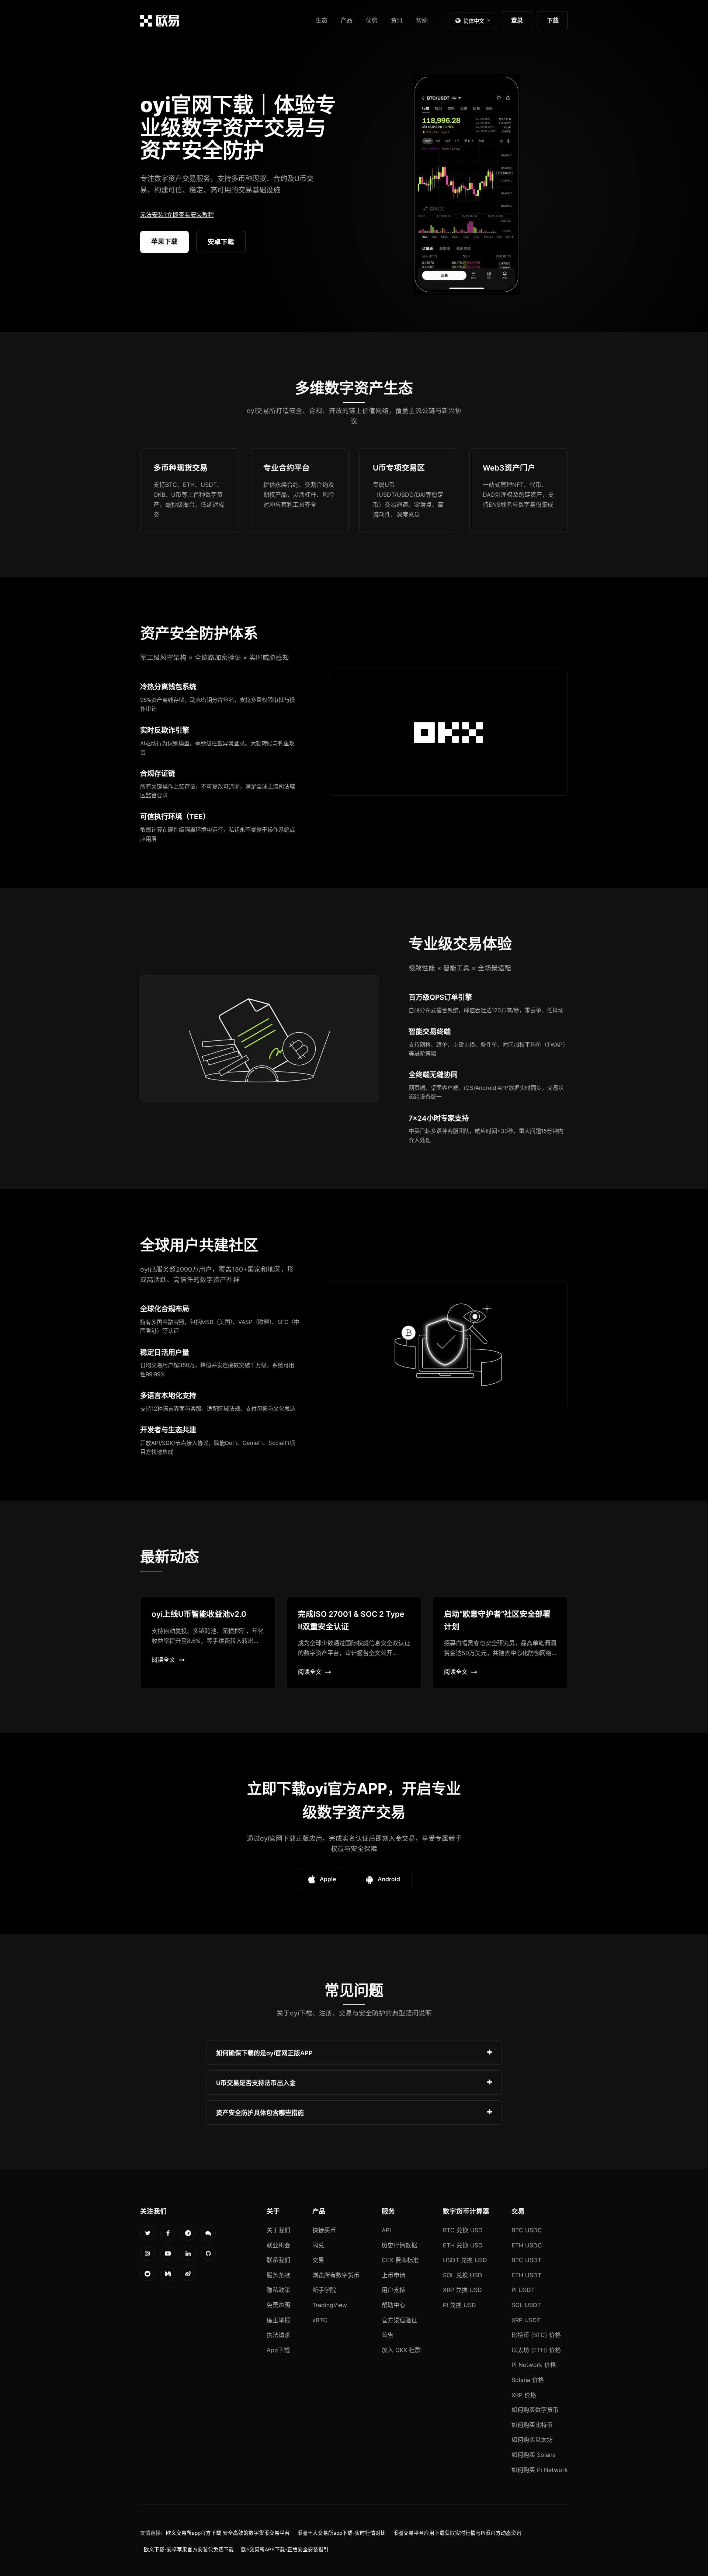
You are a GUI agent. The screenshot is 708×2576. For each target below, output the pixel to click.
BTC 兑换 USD (463, 2230)
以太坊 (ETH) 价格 (536, 2350)
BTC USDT (526, 2260)
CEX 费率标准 (400, 2260)
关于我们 (278, 2230)
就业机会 (278, 2245)
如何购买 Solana (534, 2455)
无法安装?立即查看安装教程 (177, 215)
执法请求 (278, 2335)
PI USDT (523, 2290)
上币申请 (393, 2275)
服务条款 (278, 2275)
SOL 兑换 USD (463, 2275)
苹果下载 (164, 241)
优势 (372, 20)
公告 (388, 2335)
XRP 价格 (524, 2395)
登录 (517, 20)
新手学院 (324, 2290)
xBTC (320, 2320)
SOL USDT (526, 2305)
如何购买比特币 (532, 2425)
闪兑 (318, 2245)
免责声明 (278, 2305)
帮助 (422, 20)
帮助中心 (393, 2305)
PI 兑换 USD (459, 2305)
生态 (322, 20)
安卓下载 (221, 242)
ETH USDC (527, 2245)
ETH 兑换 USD (463, 2245)
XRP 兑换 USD (462, 2290)
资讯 (397, 20)
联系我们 (278, 2260)
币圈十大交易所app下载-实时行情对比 (341, 2533)
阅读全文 (163, 1660)
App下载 (278, 2350)
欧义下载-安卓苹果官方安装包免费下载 (189, 2549)
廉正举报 (278, 2320)
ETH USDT (526, 2275)
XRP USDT (526, 2320)
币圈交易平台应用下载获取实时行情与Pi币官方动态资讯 (457, 2533)
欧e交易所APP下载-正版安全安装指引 (285, 2549)
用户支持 (393, 2290)
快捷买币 (324, 2230)
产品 (347, 20)
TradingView (330, 2305)
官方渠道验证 (399, 2320)
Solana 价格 (528, 2380)
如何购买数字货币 (535, 2410)
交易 (318, 2260)
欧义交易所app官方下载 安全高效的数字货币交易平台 (228, 2533)
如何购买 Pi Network (540, 2470)
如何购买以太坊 (532, 2440)
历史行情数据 (399, 2245)
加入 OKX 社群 (401, 2350)
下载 (553, 20)
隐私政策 (278, 2290)
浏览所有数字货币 (336, 2275)
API (386, 2230)
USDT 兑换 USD (465, 2260)
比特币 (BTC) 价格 (536, 2335)
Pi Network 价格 (534, 2365)
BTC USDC (527, 2230)
